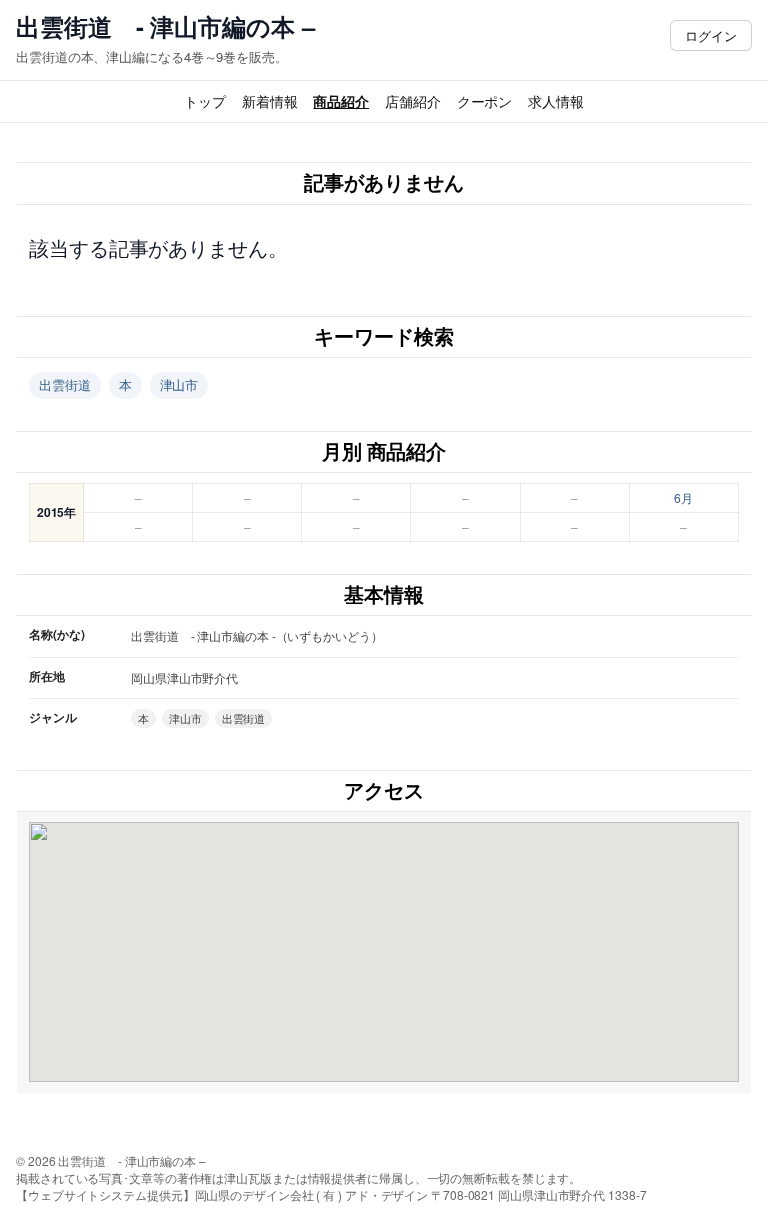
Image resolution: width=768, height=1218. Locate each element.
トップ (205, 101)
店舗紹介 (413, 101)
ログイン (711, 35)
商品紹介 (341, 101)
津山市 (179, 384)
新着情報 (270, 101)
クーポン (485, 101)
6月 (683, 497)
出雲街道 (65, 384)
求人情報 (556, 101)
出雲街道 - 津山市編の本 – (165, 26)
